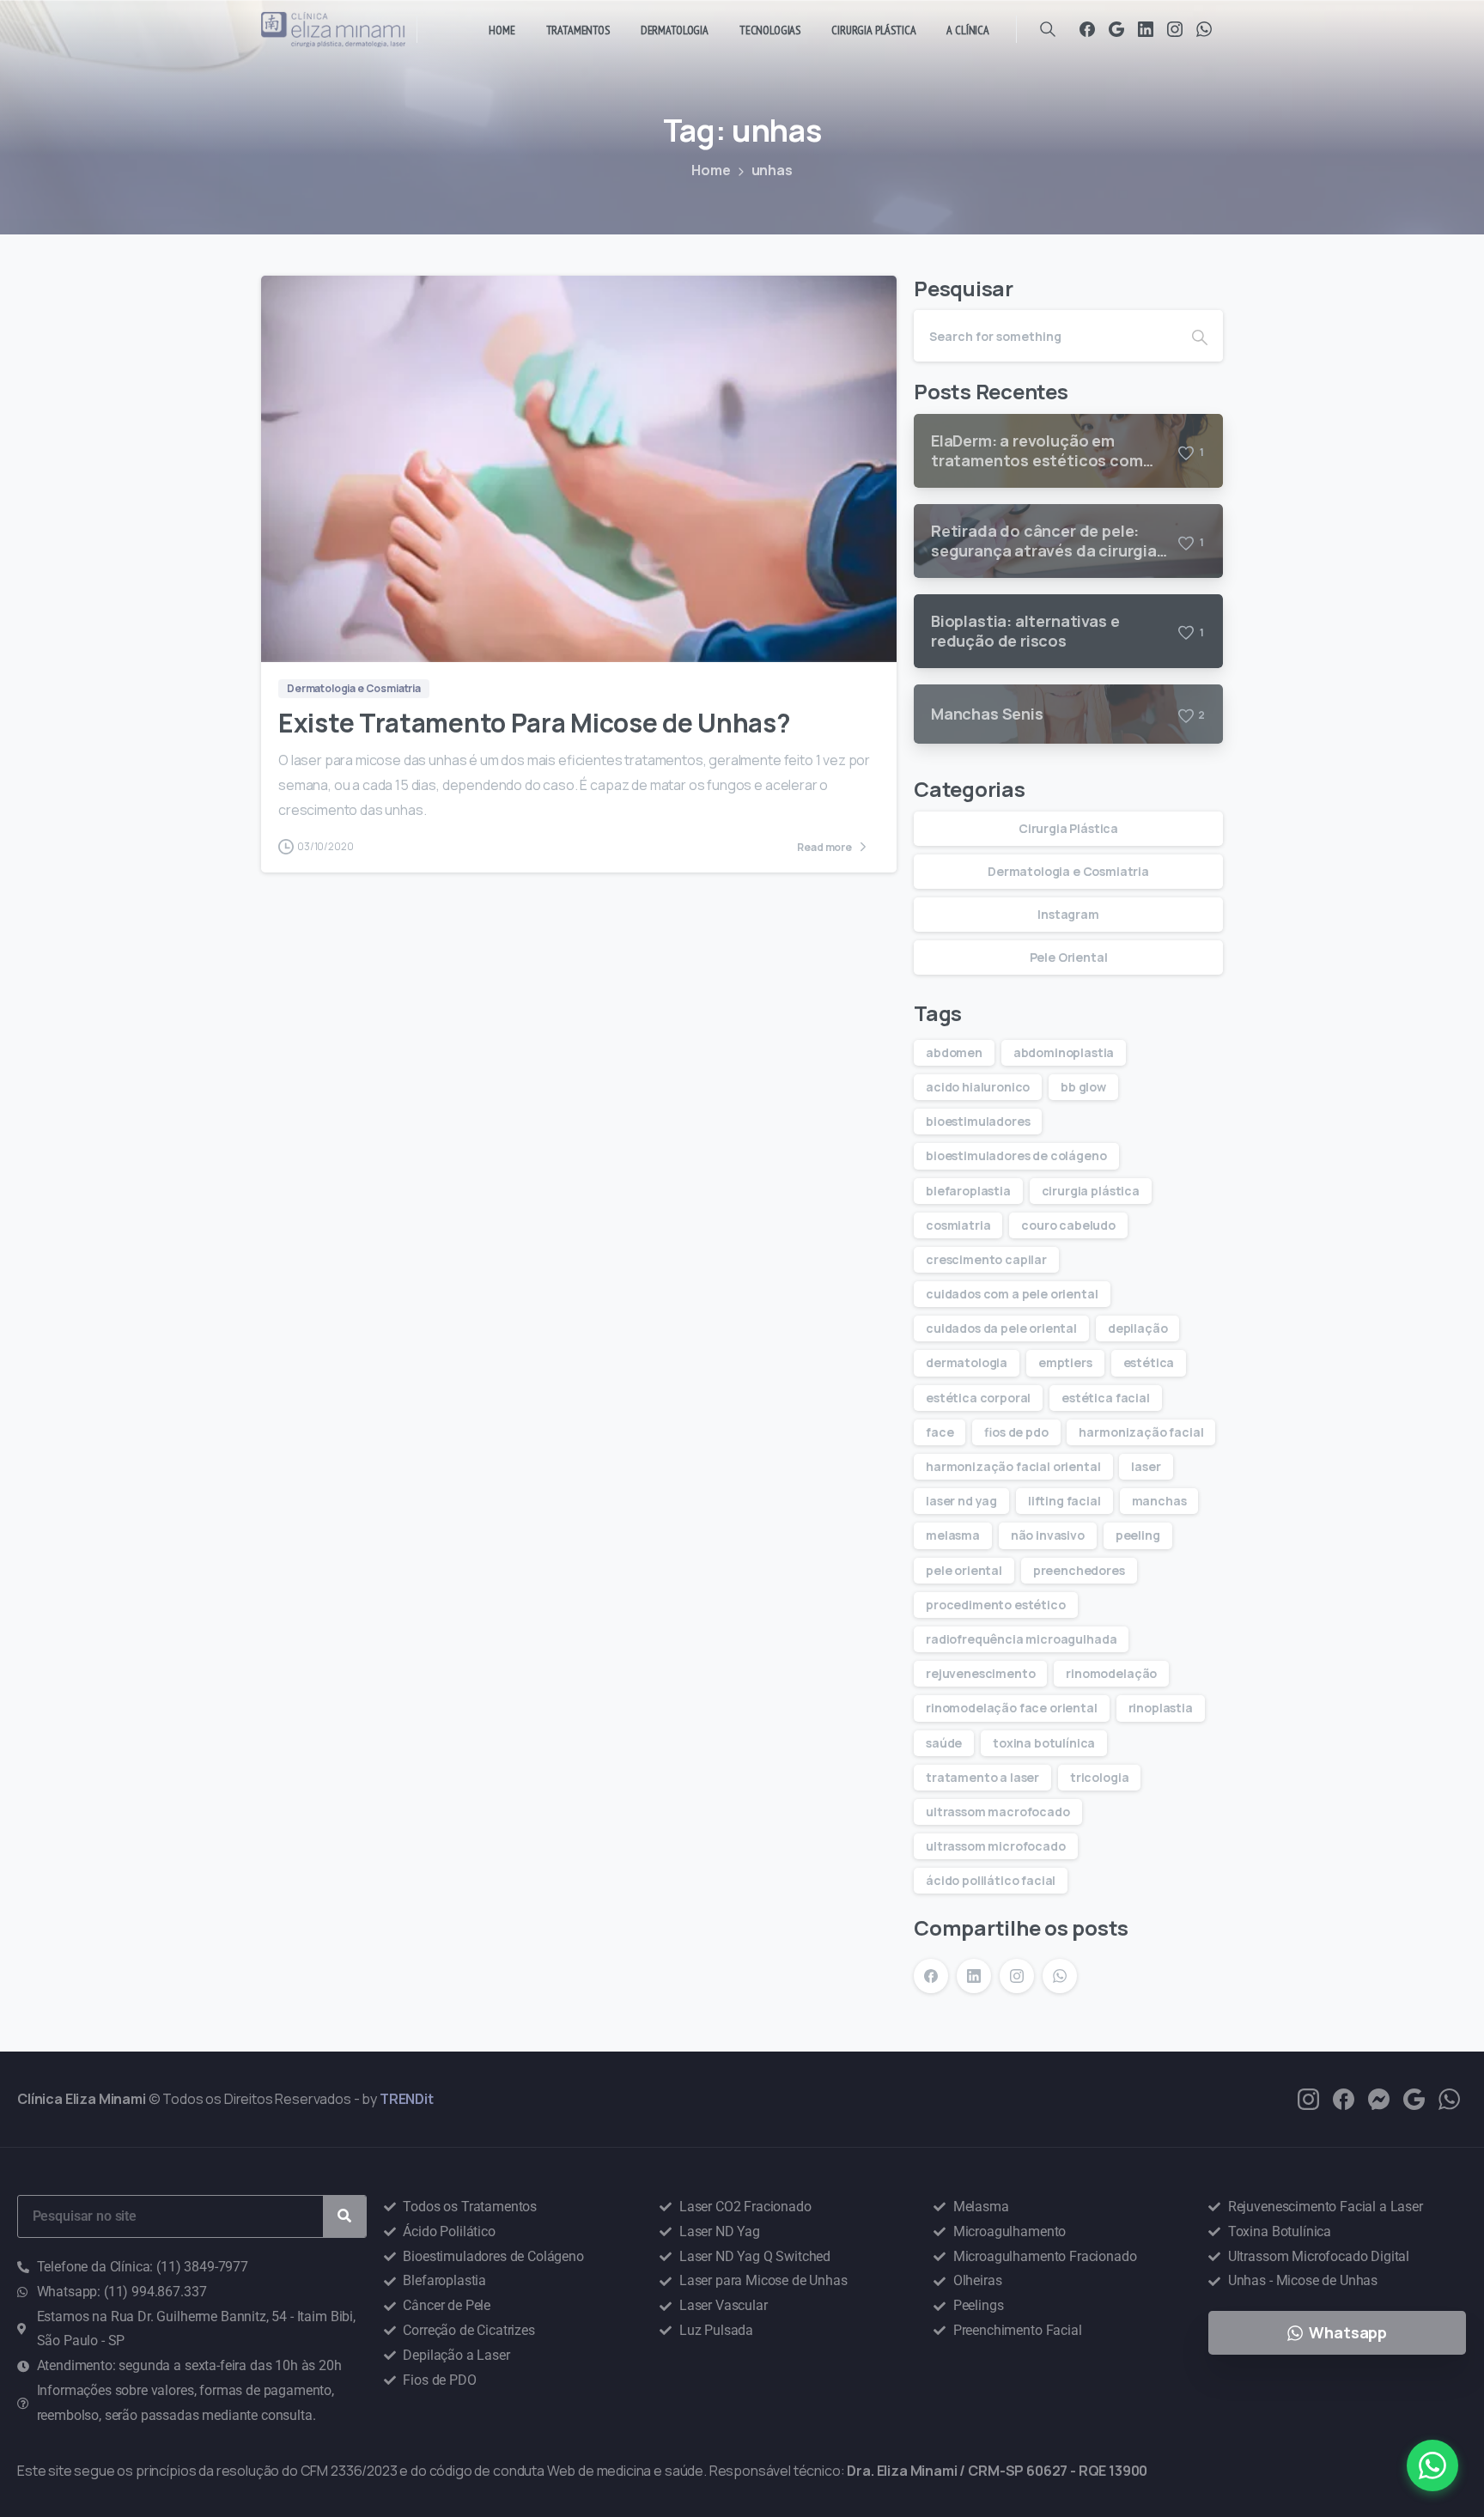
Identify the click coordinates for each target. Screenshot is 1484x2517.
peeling (1138, 1535)
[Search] (1048, 29)
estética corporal (978, 1398)
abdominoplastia (1064, 1052)
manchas (1159, 1501)
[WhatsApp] (1204, 29)
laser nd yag (961, 1501)
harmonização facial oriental (1013, 1466)
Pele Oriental (1069, 957)
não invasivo (1048, 1535)
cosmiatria (958, 1225)
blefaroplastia (968, 1191)
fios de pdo (1016, 1432)
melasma (953, 1535)
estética (1149, 1362)
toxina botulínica (1044, 1743)
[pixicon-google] (1414, 2098)
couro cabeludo (1068, 1225)
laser (1146, 1466)
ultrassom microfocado (996, 1846)
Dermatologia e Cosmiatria (1068, 871)
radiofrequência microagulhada (1021, 1639)
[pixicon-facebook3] (1344, 2098)
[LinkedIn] (1146, 29)
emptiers (1065, 1362)
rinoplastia (1161, 1708)
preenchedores (1079, 1570)
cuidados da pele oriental (1001, 1328)
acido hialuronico (978, 1087)
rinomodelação (1111, 1673)
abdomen (954, 1052)
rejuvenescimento (980, 1673)
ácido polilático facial (991, 1880)
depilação (1138, 1328)
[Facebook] (1087, 29)
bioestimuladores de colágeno (1016, 1155)
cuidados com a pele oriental (1012, 1294)
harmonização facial (1141, 1432)
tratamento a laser (982, 1777)
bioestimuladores (978, 1121)
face (940, 1432)
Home (711, 170)
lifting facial (1064, 1501)
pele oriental (964, 1570)
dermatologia (967, 1362)
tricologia (1099, 1777)
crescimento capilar (986, 1259)
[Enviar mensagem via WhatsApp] (1432, 2465)
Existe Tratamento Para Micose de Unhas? (534, 723)
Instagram (1068, 914)
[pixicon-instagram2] (1308, 2098)
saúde (944, 1743)
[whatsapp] (1449, 2098)
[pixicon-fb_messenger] (1379, 2098)
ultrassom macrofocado (998, 1812)
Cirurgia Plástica (1068, 828)
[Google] (1116, 29)
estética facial (1106, 1398)
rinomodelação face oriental (1012, 1708)
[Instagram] (1175, 29)
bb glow (1083, 1087)
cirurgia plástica (1091, 1191)
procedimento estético (996, 1605)
